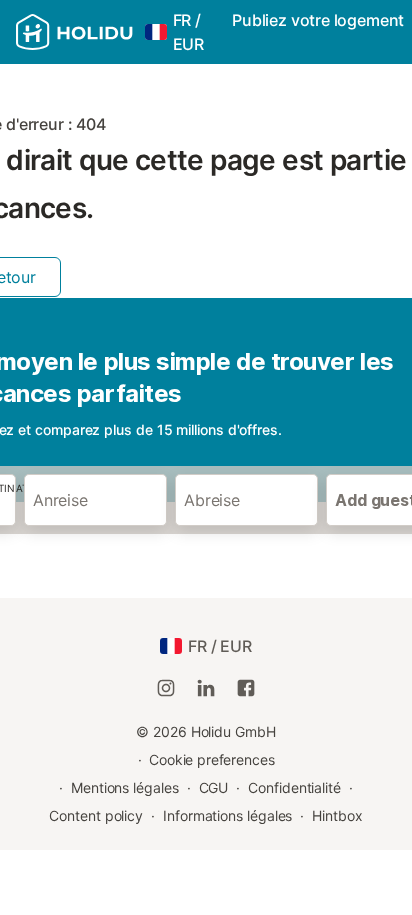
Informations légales (227, 815)
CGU (214, 787)
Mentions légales (125, 787)
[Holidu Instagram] (166, 688)
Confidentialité (294, 787)
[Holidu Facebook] (246, 688)
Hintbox (337, 815)
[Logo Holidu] (74, 32)
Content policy (96, 815)
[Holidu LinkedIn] (206, 688)
